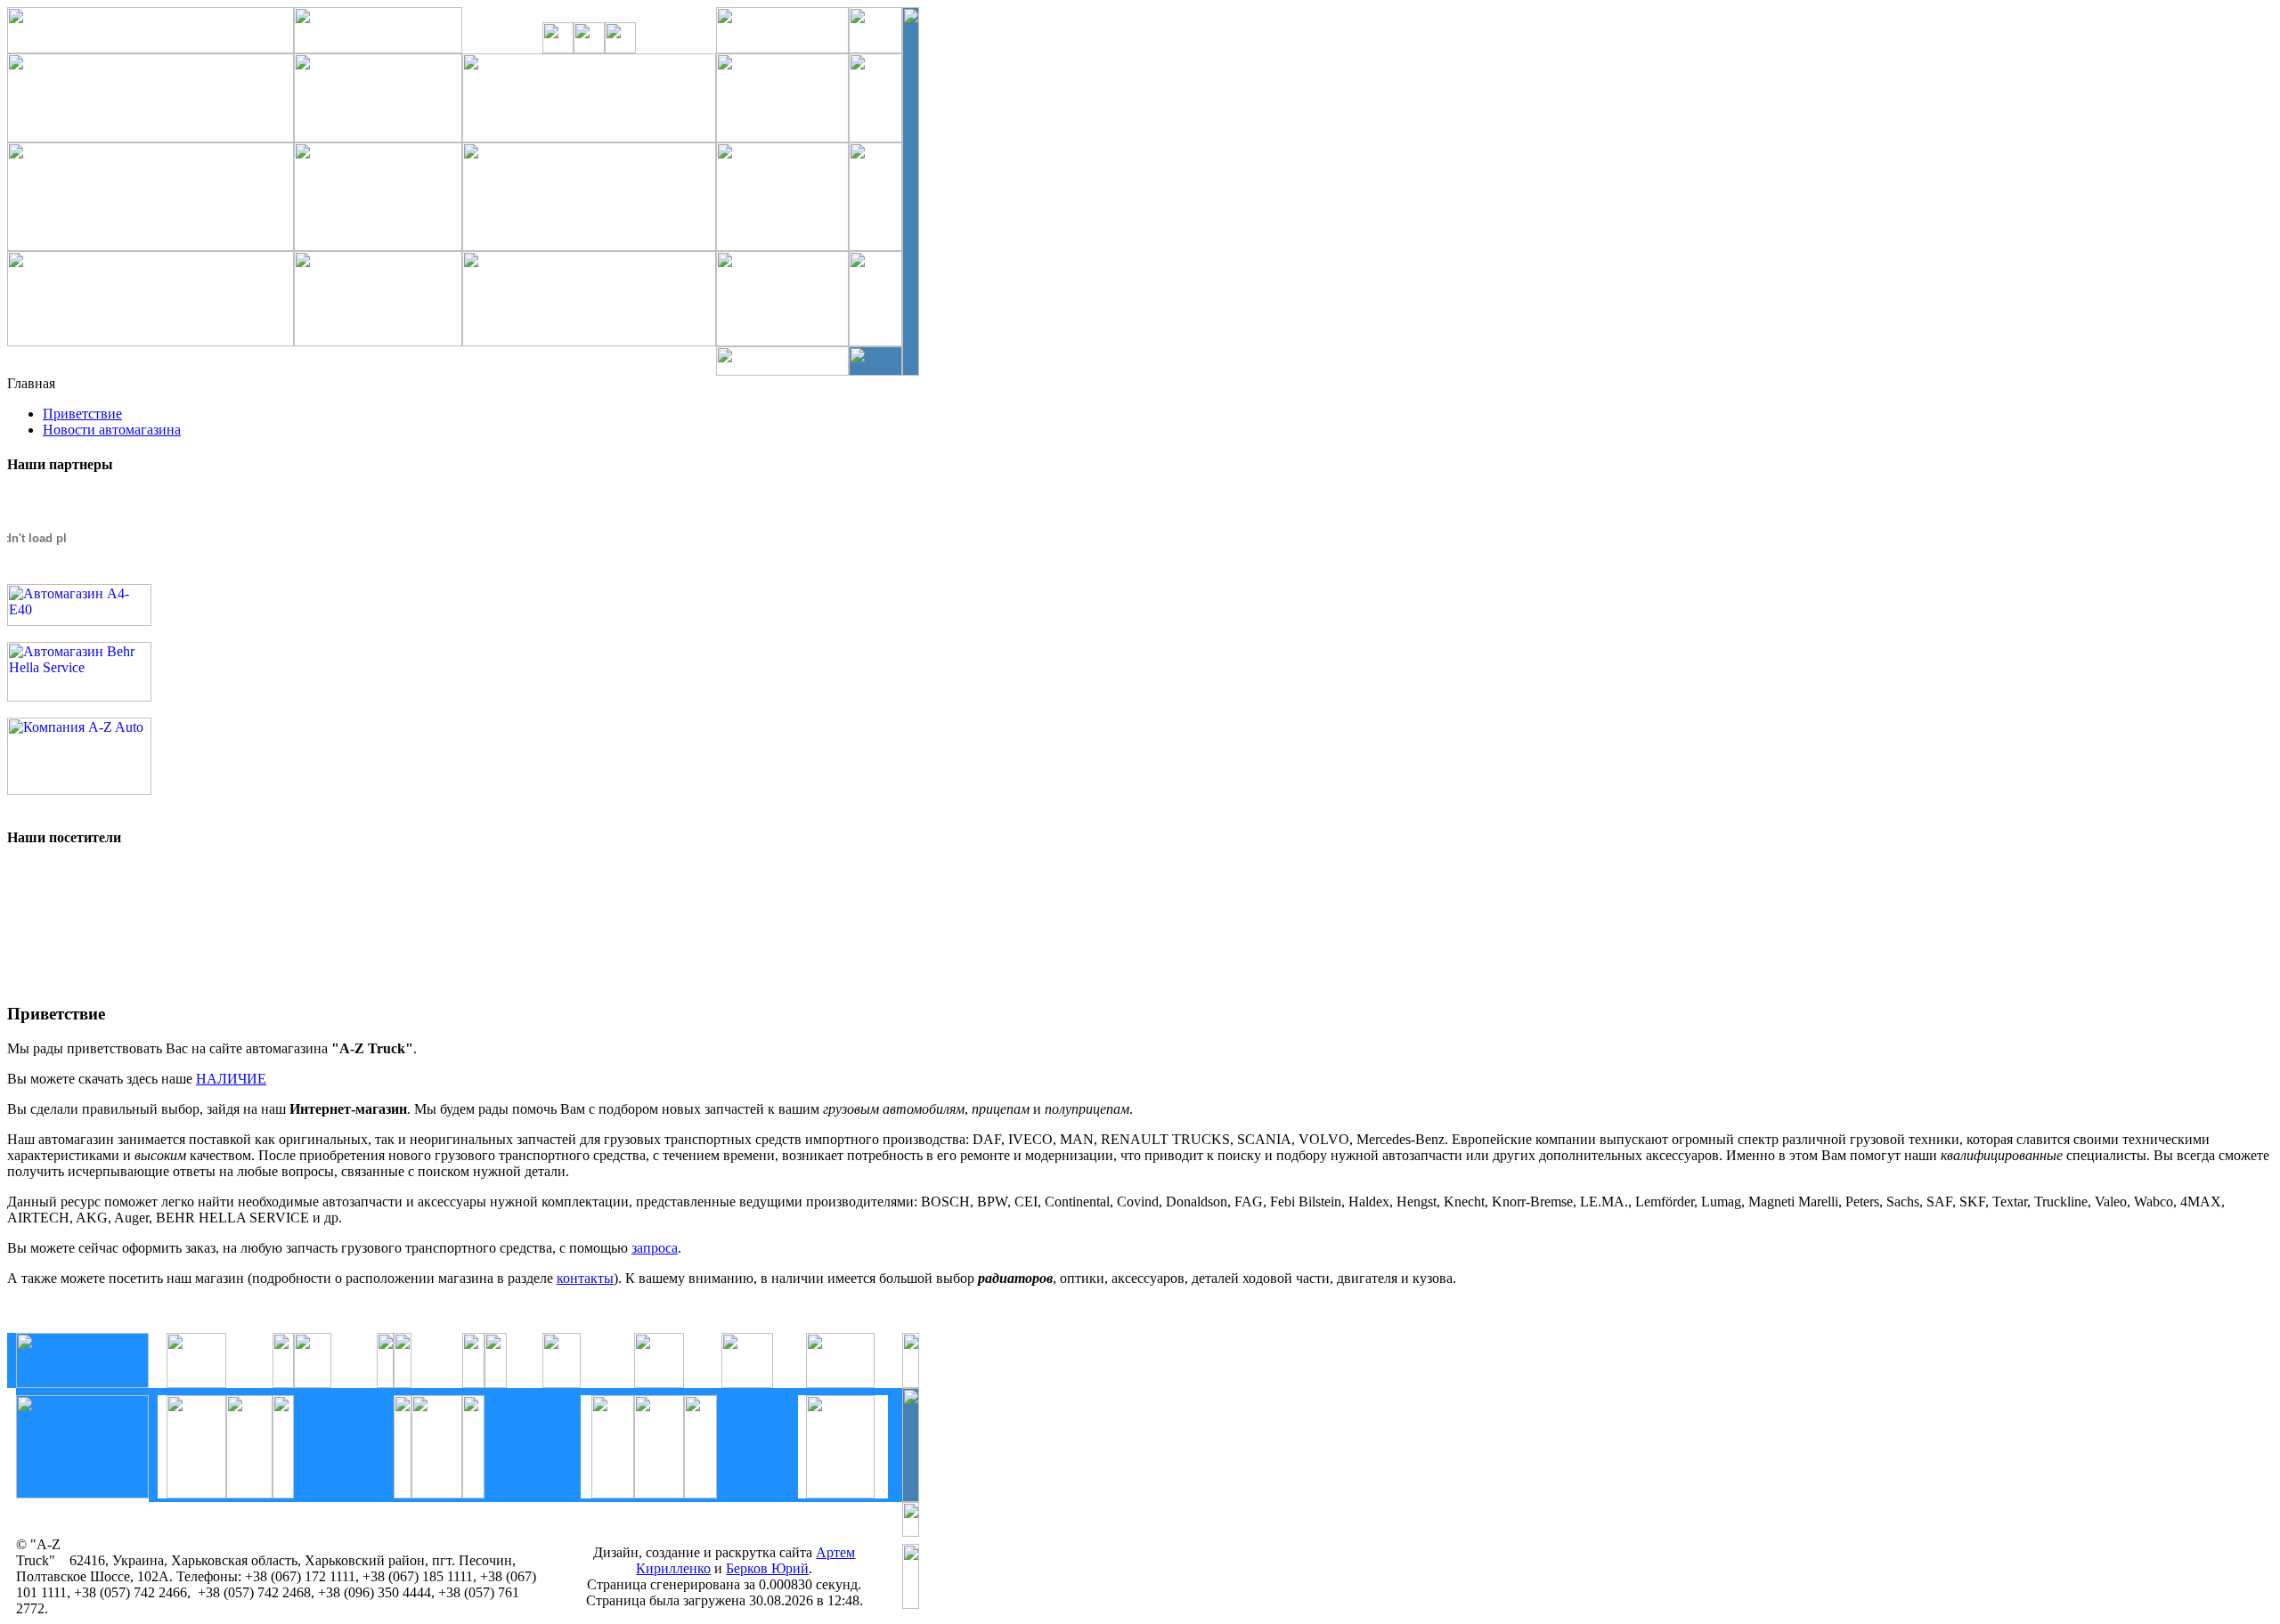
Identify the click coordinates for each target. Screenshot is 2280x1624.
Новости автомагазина (112, 430)
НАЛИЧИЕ (231, 1079)
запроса (655, 1248)
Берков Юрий (767, 1568)
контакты (585, 1278)
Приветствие (82, 414)
